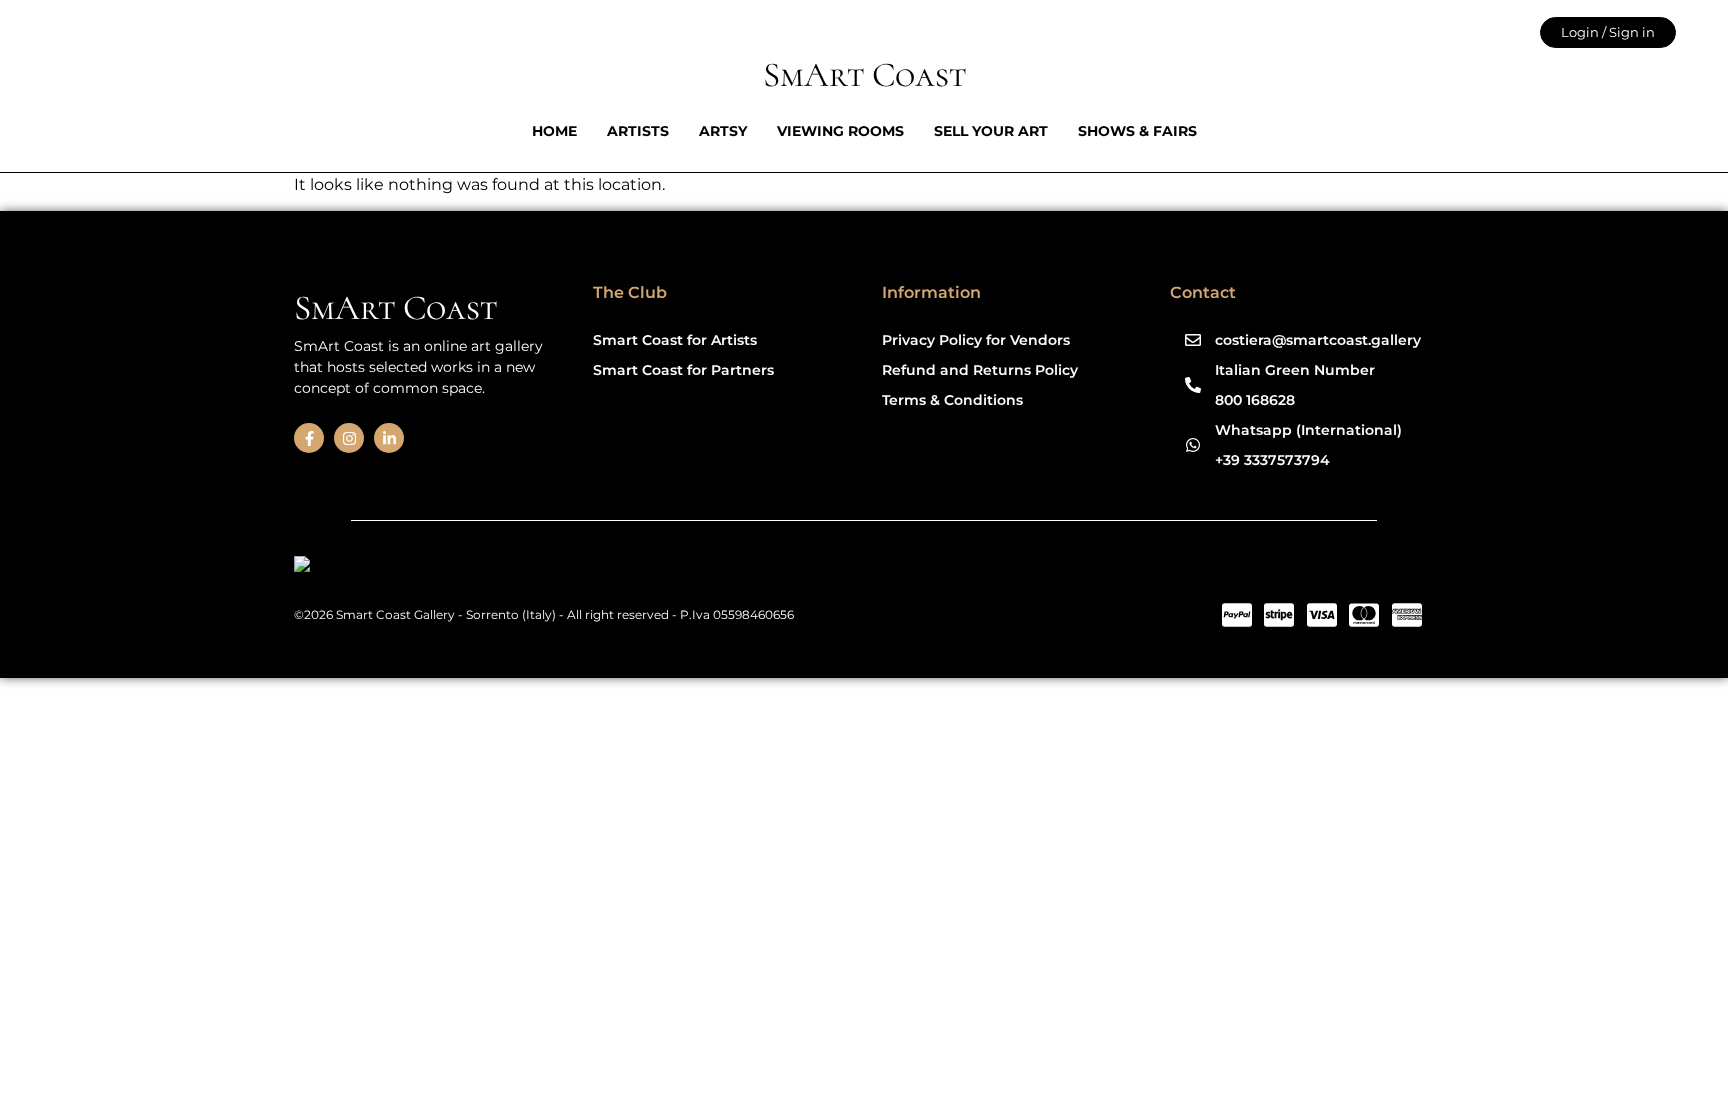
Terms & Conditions (952, 400)
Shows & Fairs (1137, 131)
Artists (638, 131)
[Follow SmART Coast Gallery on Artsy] (448, 567)
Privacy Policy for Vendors (976, 340)
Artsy (723, 131)
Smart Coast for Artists (675, 340)
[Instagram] (349, 438)
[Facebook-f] (309, 438)
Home (554, 131)
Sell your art (991, 131)
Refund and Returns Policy (980, 370)
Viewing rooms (840, 131)
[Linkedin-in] (389, 438)
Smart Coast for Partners (683, 370)
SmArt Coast (864, 75)
